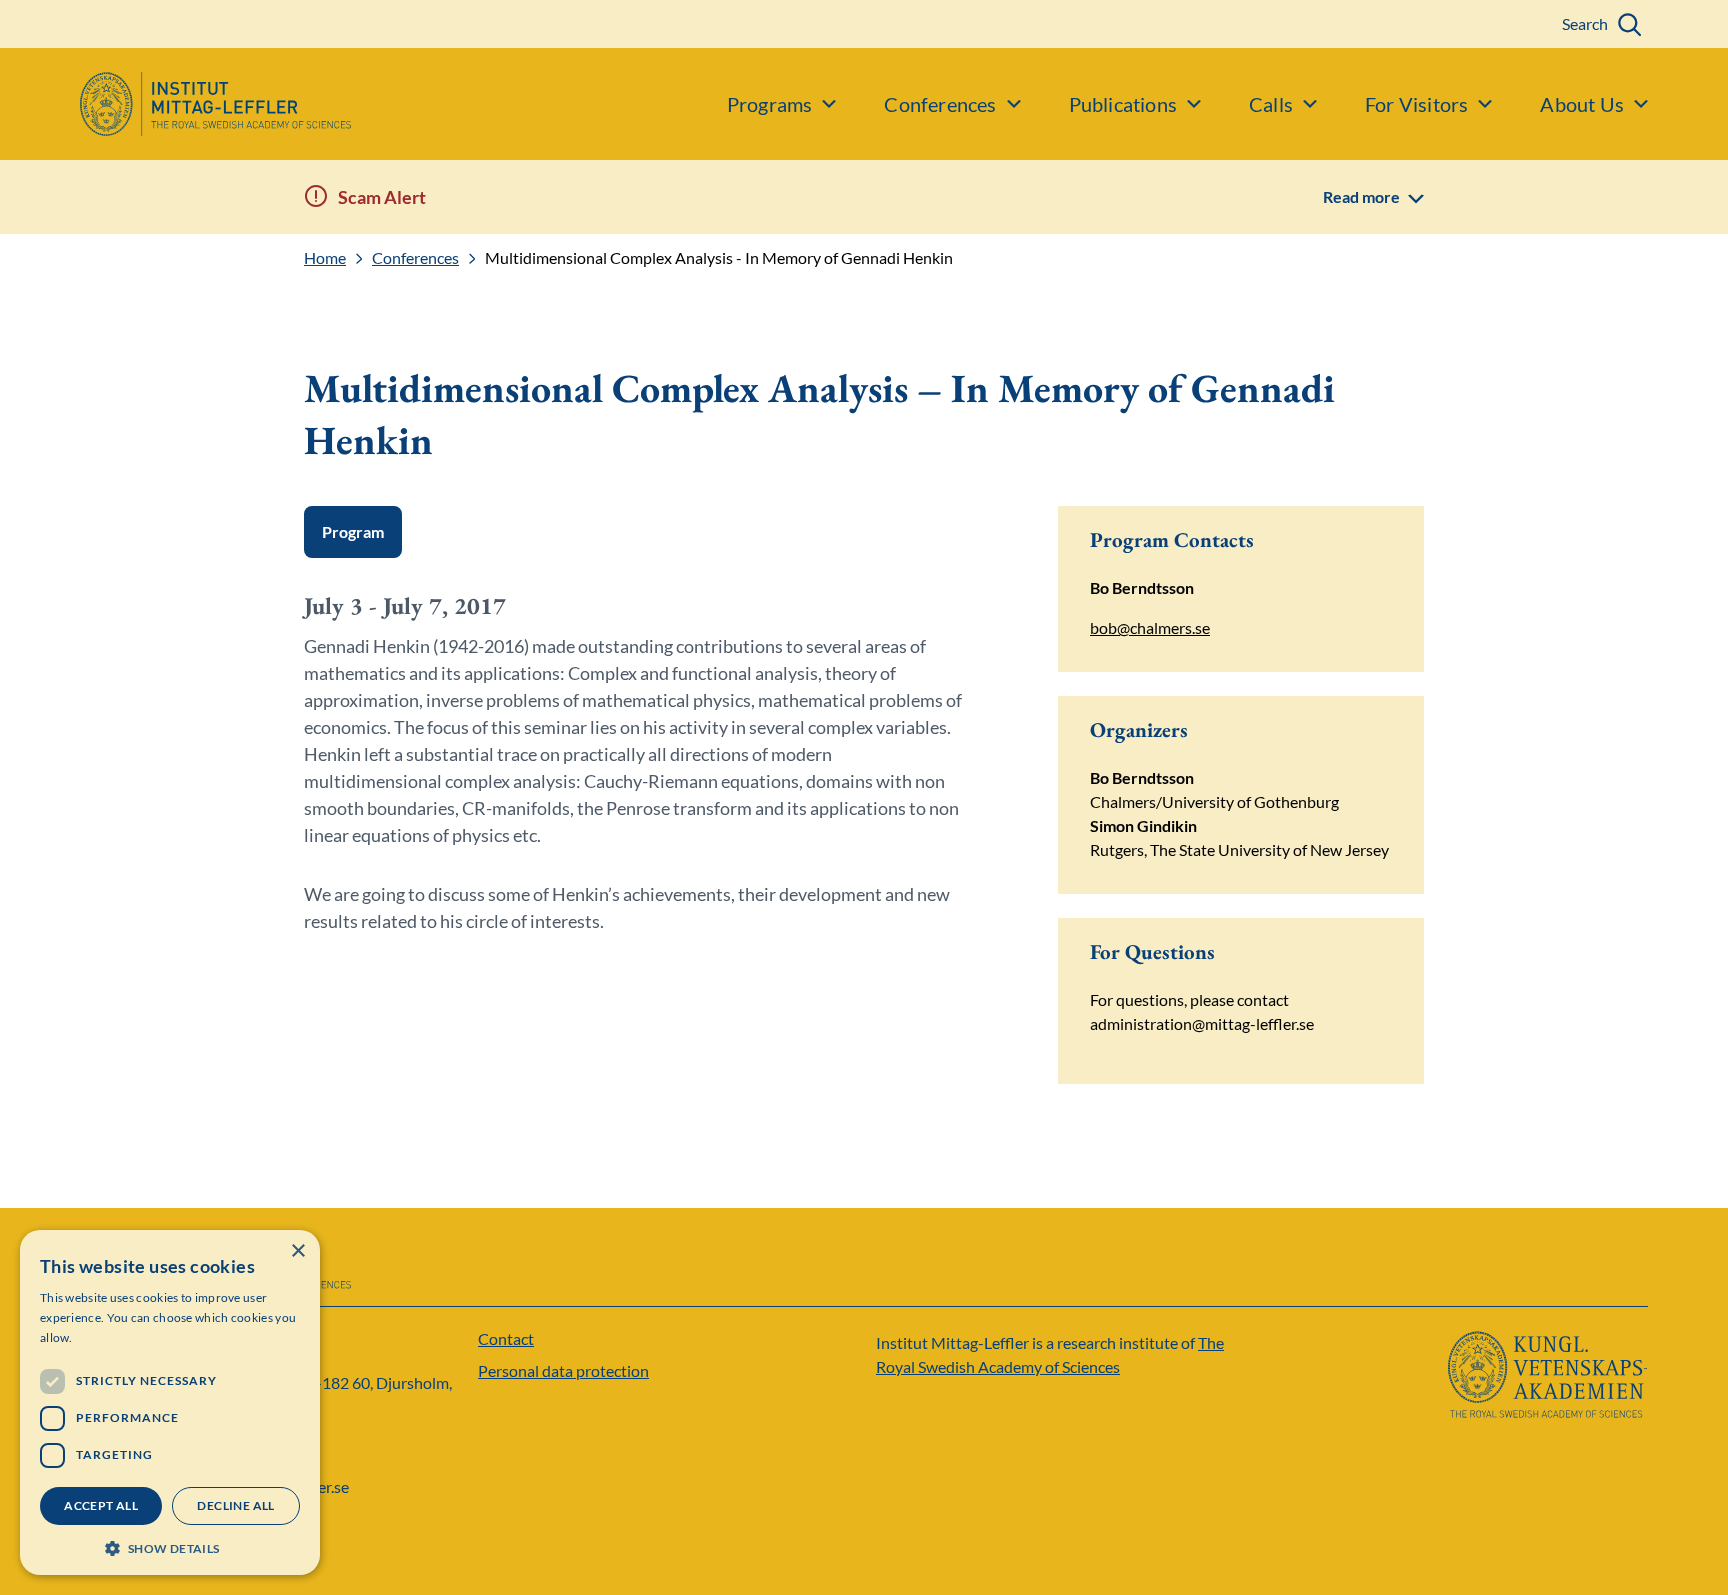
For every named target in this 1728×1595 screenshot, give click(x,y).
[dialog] (170, 1402)
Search (1585, 23)
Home (325, 258)
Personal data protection (563, 1370)
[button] (170, 1546)
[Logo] (175, 104)
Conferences (415, 258)
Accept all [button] (101, 1505)
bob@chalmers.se (1150, 627)
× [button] (297, 1251)
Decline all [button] (235, 1505)
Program (353, 531)
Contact (506, 1338)
